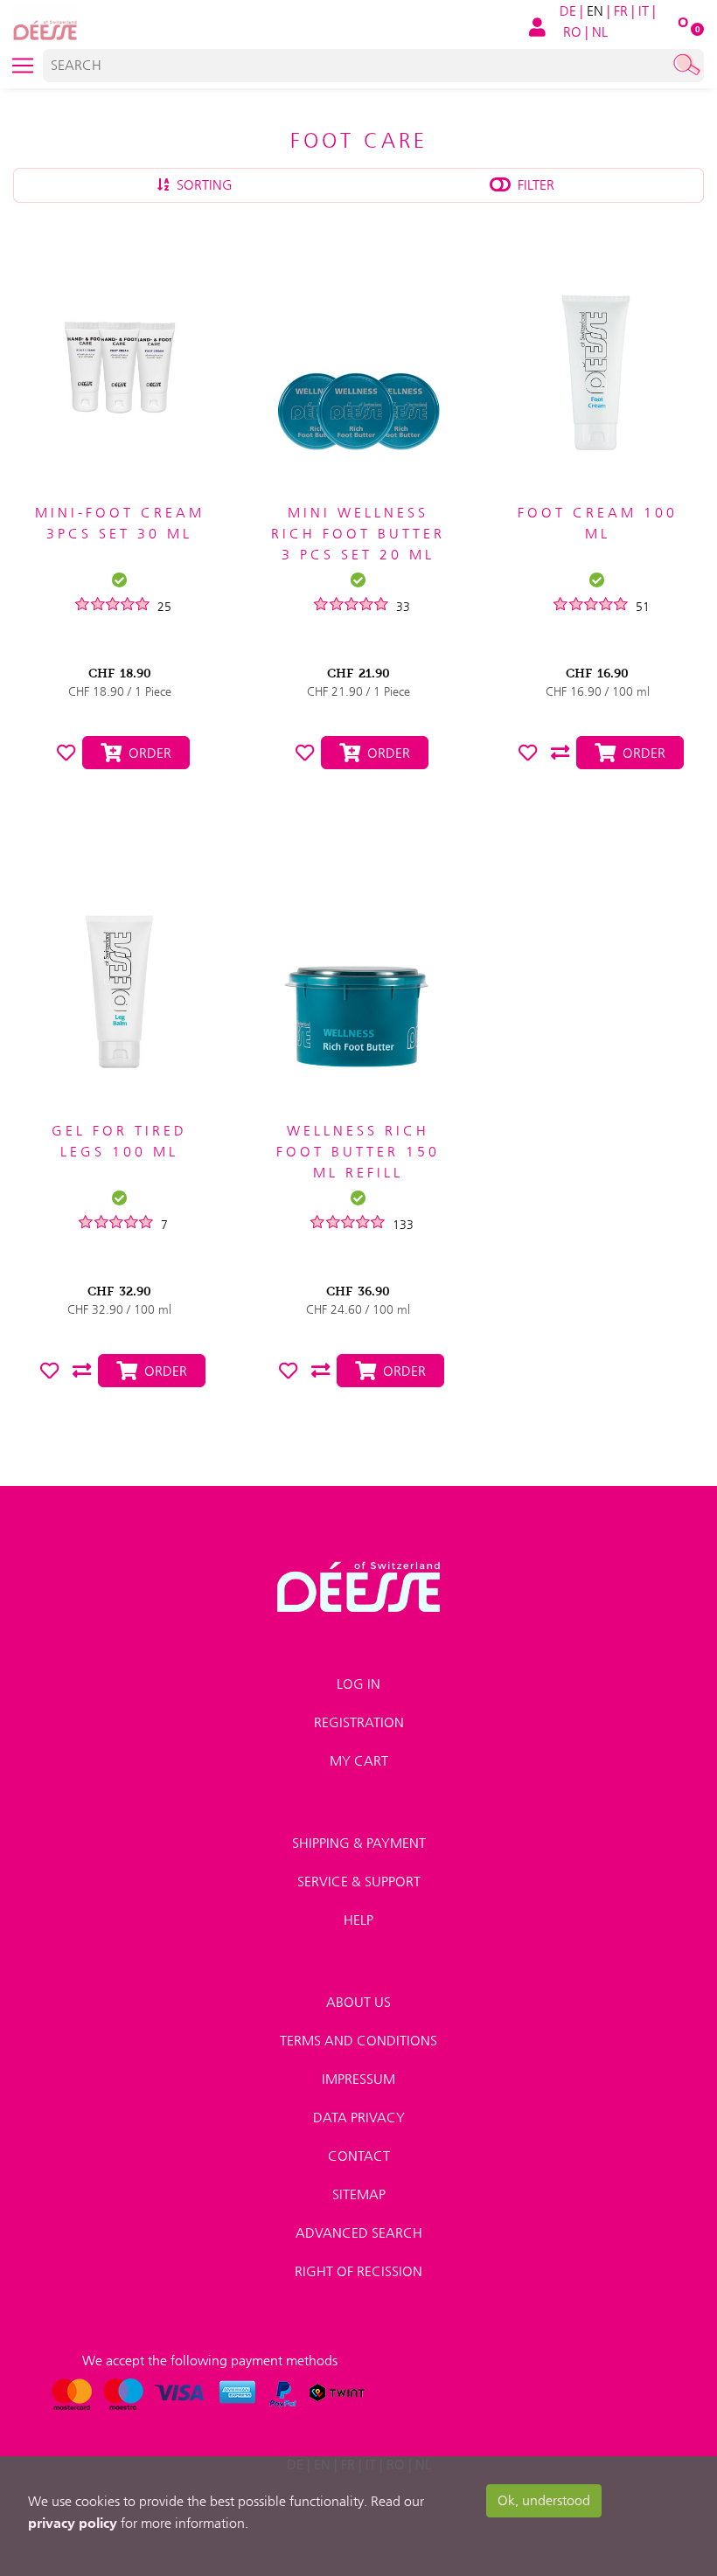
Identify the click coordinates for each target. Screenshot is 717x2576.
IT (644, 11)
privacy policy (73, 2523)
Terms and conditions (358, 2041)
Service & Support (359, 1882)
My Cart (359, 1761)
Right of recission (358, 2271)
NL (600, 32)
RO (572, 32)
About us (358, 2002)
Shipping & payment (359, 1843)
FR (621, 11)
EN (595, 11)
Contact (359, 2156)
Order (146, 753)
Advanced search (359, 2233)
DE (568, 11)
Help (358, 1920)
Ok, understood (544, 2500)
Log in (358, 1684)
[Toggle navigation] (23, 66)
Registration (359, 1722)
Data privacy (359, 2118)
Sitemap (359, 2194)
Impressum (358, 2079)
